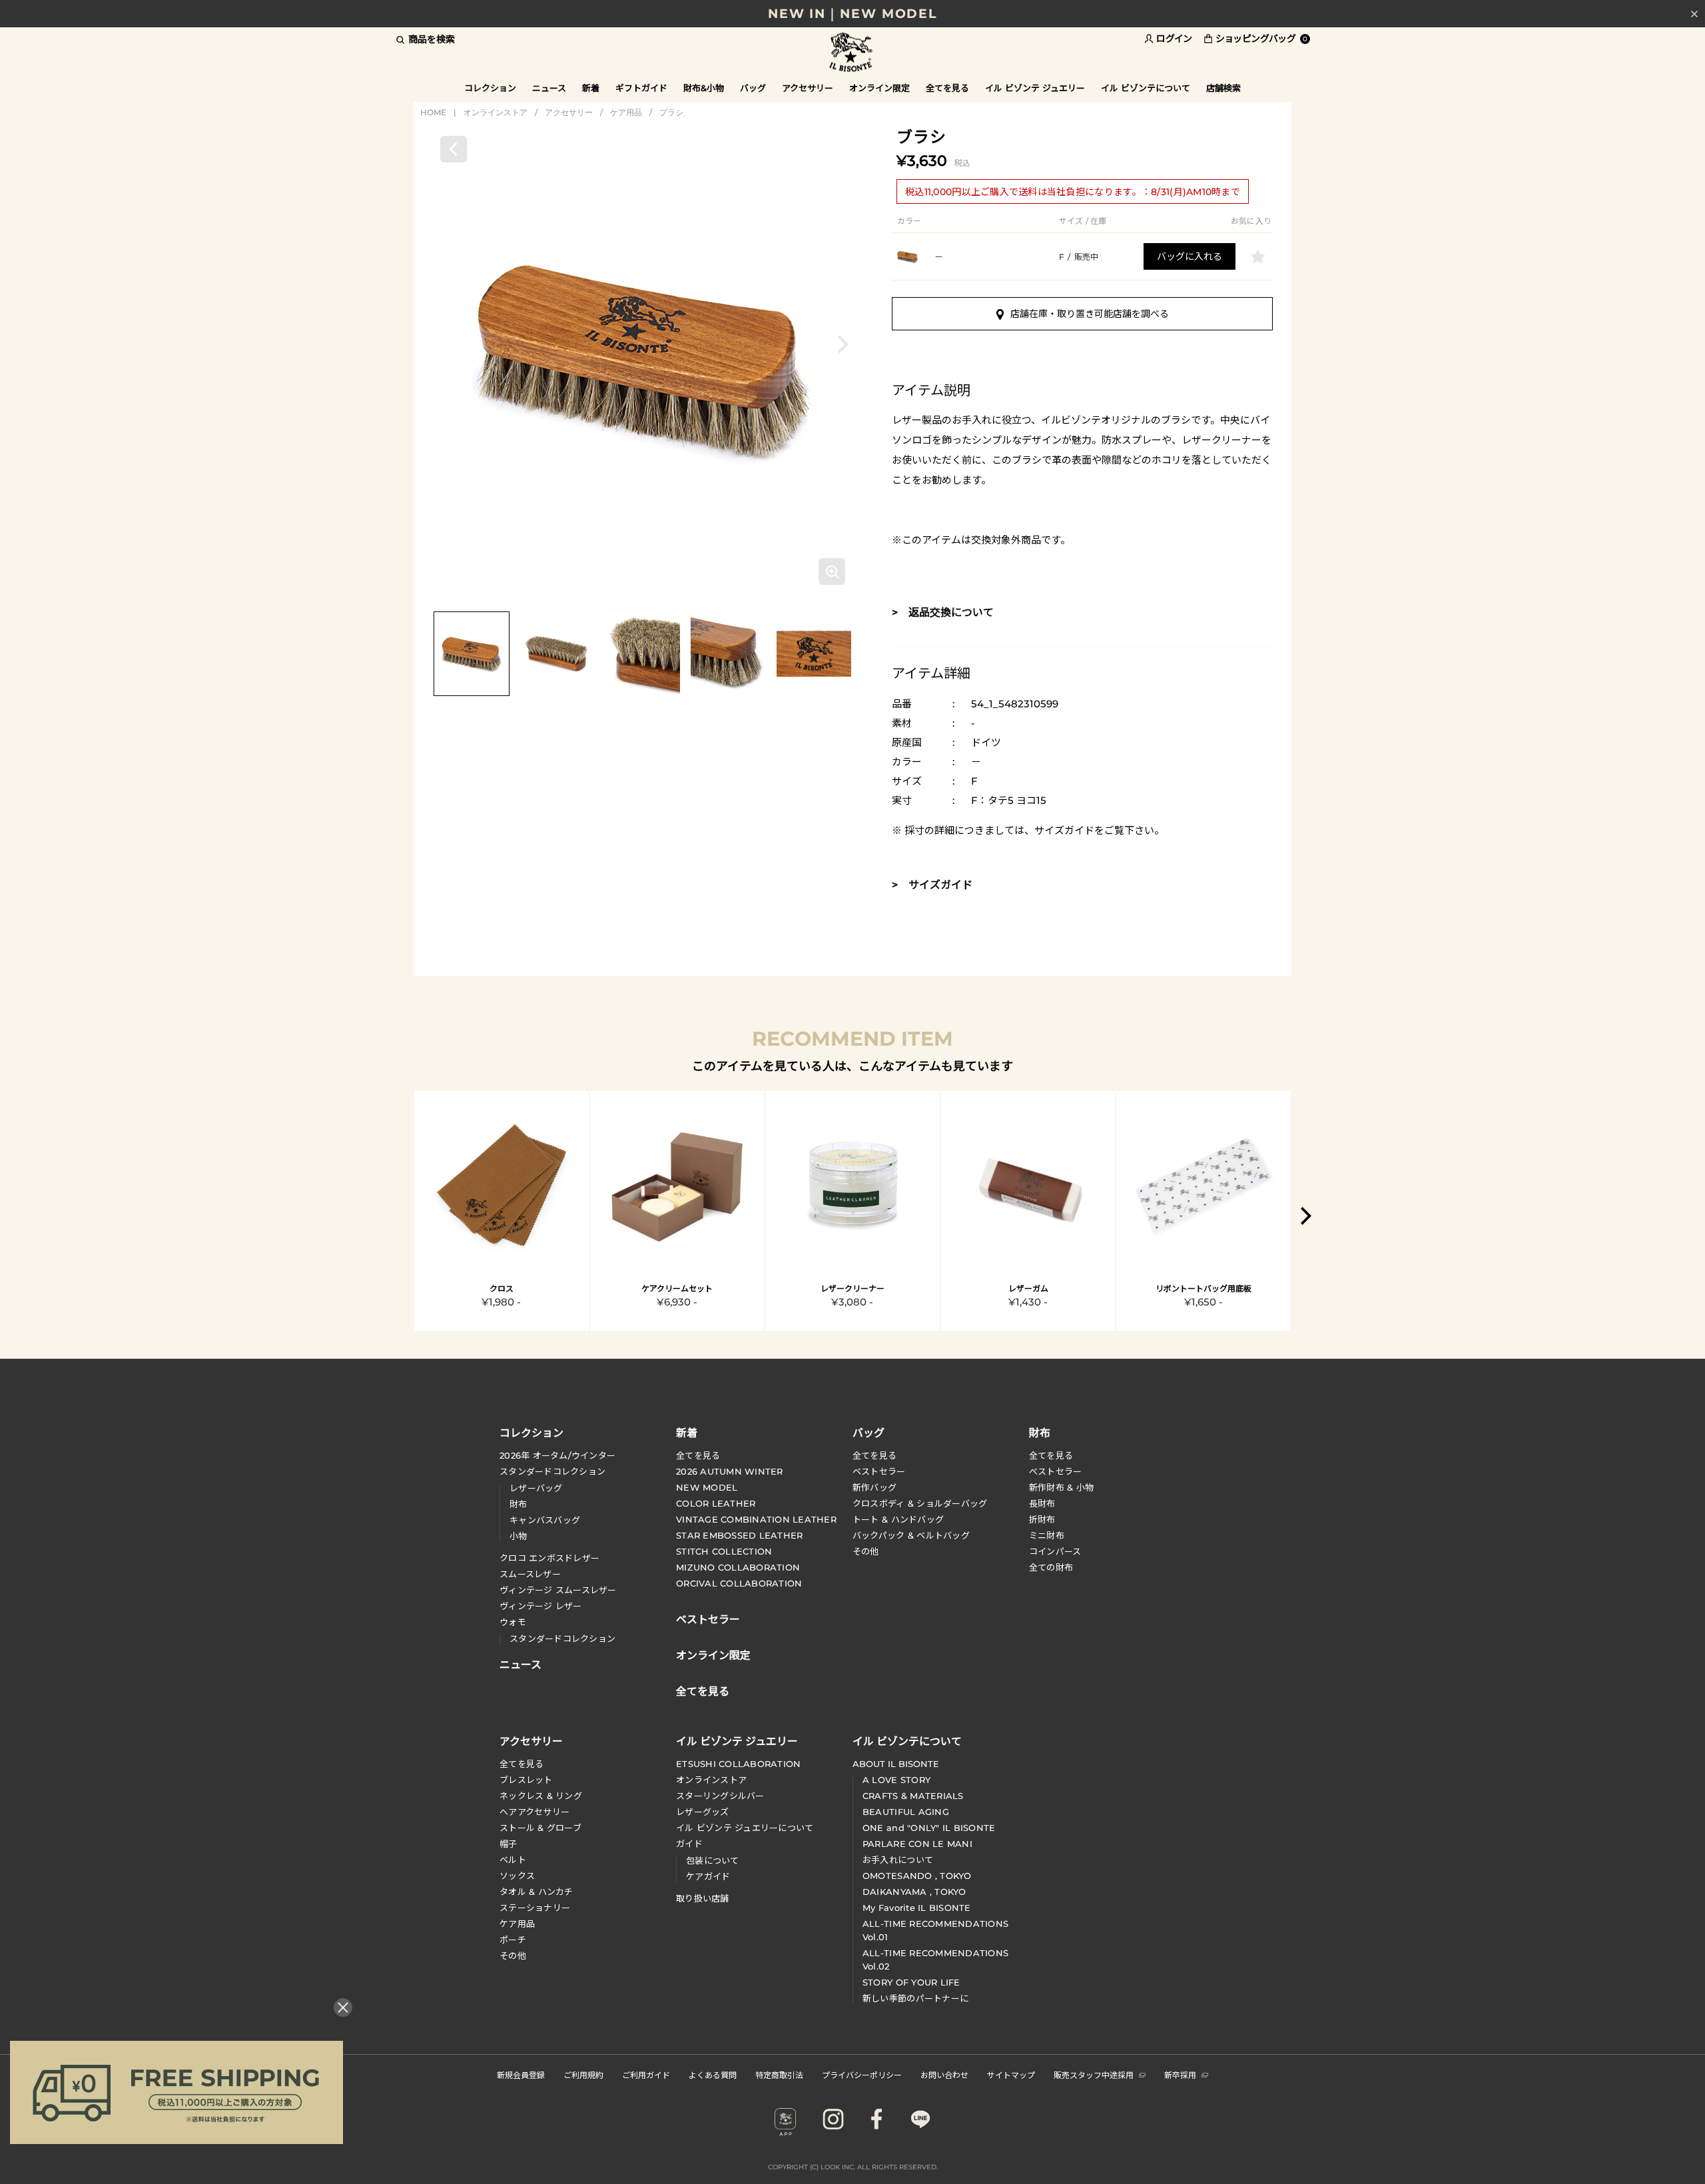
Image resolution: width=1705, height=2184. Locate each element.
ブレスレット (526, 1780)
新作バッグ (874, 1487)
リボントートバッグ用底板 (1203, 1288)
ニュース (549, 88)
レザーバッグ (536, 1488)
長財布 (1042, 1503)
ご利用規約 (583, 2074)
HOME (433, 112)
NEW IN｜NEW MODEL (852, 14)
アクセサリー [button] (808, 88)
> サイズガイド (932, 885)
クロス (502, 1288)
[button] (843, 344)
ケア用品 (626, 112)
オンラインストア (496, 112)
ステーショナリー (535, 1908)
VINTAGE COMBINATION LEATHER (756, 1519)
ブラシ (671, 112)
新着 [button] (591, 88)
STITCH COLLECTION (724, 1551)
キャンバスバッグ (545, 1520)
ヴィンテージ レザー (541, 1606)
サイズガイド (1064, 830)
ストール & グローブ (540, 1828)
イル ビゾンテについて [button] (1146, 88)
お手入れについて (898, 1860)
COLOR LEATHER (716, 1503)
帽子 (509, 1844)
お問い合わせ (944, 2074)
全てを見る (698, 1455)
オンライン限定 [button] (879, 88)
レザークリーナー (852, 1288)
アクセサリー (569, 112)
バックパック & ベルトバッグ (911, 1535)
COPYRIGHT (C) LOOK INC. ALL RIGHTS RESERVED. (853, 2167)
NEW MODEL (707, 1487)
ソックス (517, 1876)
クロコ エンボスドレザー (549, 1558)
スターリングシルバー (720, 1796)
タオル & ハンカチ (536, 1892)
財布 (518, 1504)
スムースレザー (530, 1574)
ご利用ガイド (646, 2074)
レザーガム (1028, 1288)
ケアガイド (708, 1876)
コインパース (1055, 1551)
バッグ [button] (753, 88)
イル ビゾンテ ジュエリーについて (745, 1828)
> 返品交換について (943, 612)
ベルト (513, 1860)
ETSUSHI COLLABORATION (738, 1764)
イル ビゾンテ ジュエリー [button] (1035, 88)
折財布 (1042, 1519)
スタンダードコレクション (552, 1471)
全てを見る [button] (947, 88)
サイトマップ (1011, 2074)
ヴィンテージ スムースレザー (558, 1590)
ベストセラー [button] (708, 1618)
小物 (518, 1536)
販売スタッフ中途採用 (1094, 2074)
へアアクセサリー (534, 1812)
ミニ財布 (1047, 1535)
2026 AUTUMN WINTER (730, 1471)
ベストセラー (879, 1471)
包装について (713, 1860)
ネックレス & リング (541, 1796)
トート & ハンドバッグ (898, 1519)
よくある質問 (713, 2074)
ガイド (689, 1844)
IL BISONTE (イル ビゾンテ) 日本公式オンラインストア (852, 53)
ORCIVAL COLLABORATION (739, 1583)
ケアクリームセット (677, 1288)
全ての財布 (1051, 1567)
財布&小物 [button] (704, 88)
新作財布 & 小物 (1061, 1487)
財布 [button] (1040, 1432)
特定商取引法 (779, 2074)
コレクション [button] (490, 88)
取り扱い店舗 (703, 1898)
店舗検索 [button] (1223, 88)
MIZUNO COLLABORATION (738, 1567)
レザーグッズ (703, 1812)
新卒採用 (1180, 2074)
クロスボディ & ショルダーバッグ (920, 1503)
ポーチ (513, 1940)
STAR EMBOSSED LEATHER (739, 1535)
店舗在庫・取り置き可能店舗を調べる (1090, 314)
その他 (866, 1551)
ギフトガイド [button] (641, 88)
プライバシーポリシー (862, 2074)
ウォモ (513, 1622)
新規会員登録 (521, 2074)
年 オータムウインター (557, 1455)
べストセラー (1056, 1471)
